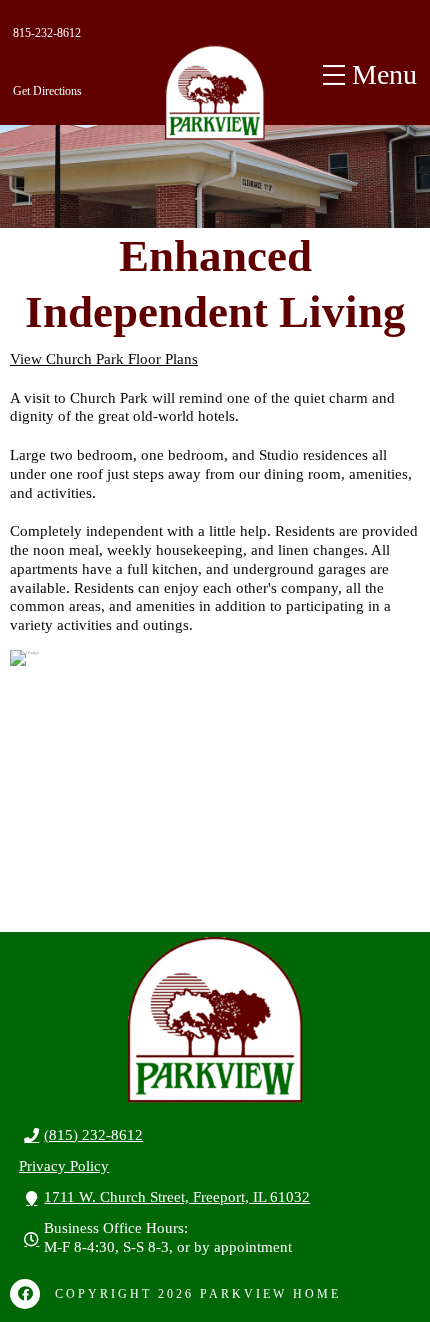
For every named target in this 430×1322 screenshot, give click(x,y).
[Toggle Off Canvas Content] (370, 75)
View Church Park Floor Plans (104, 359)
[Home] (215, 92)
